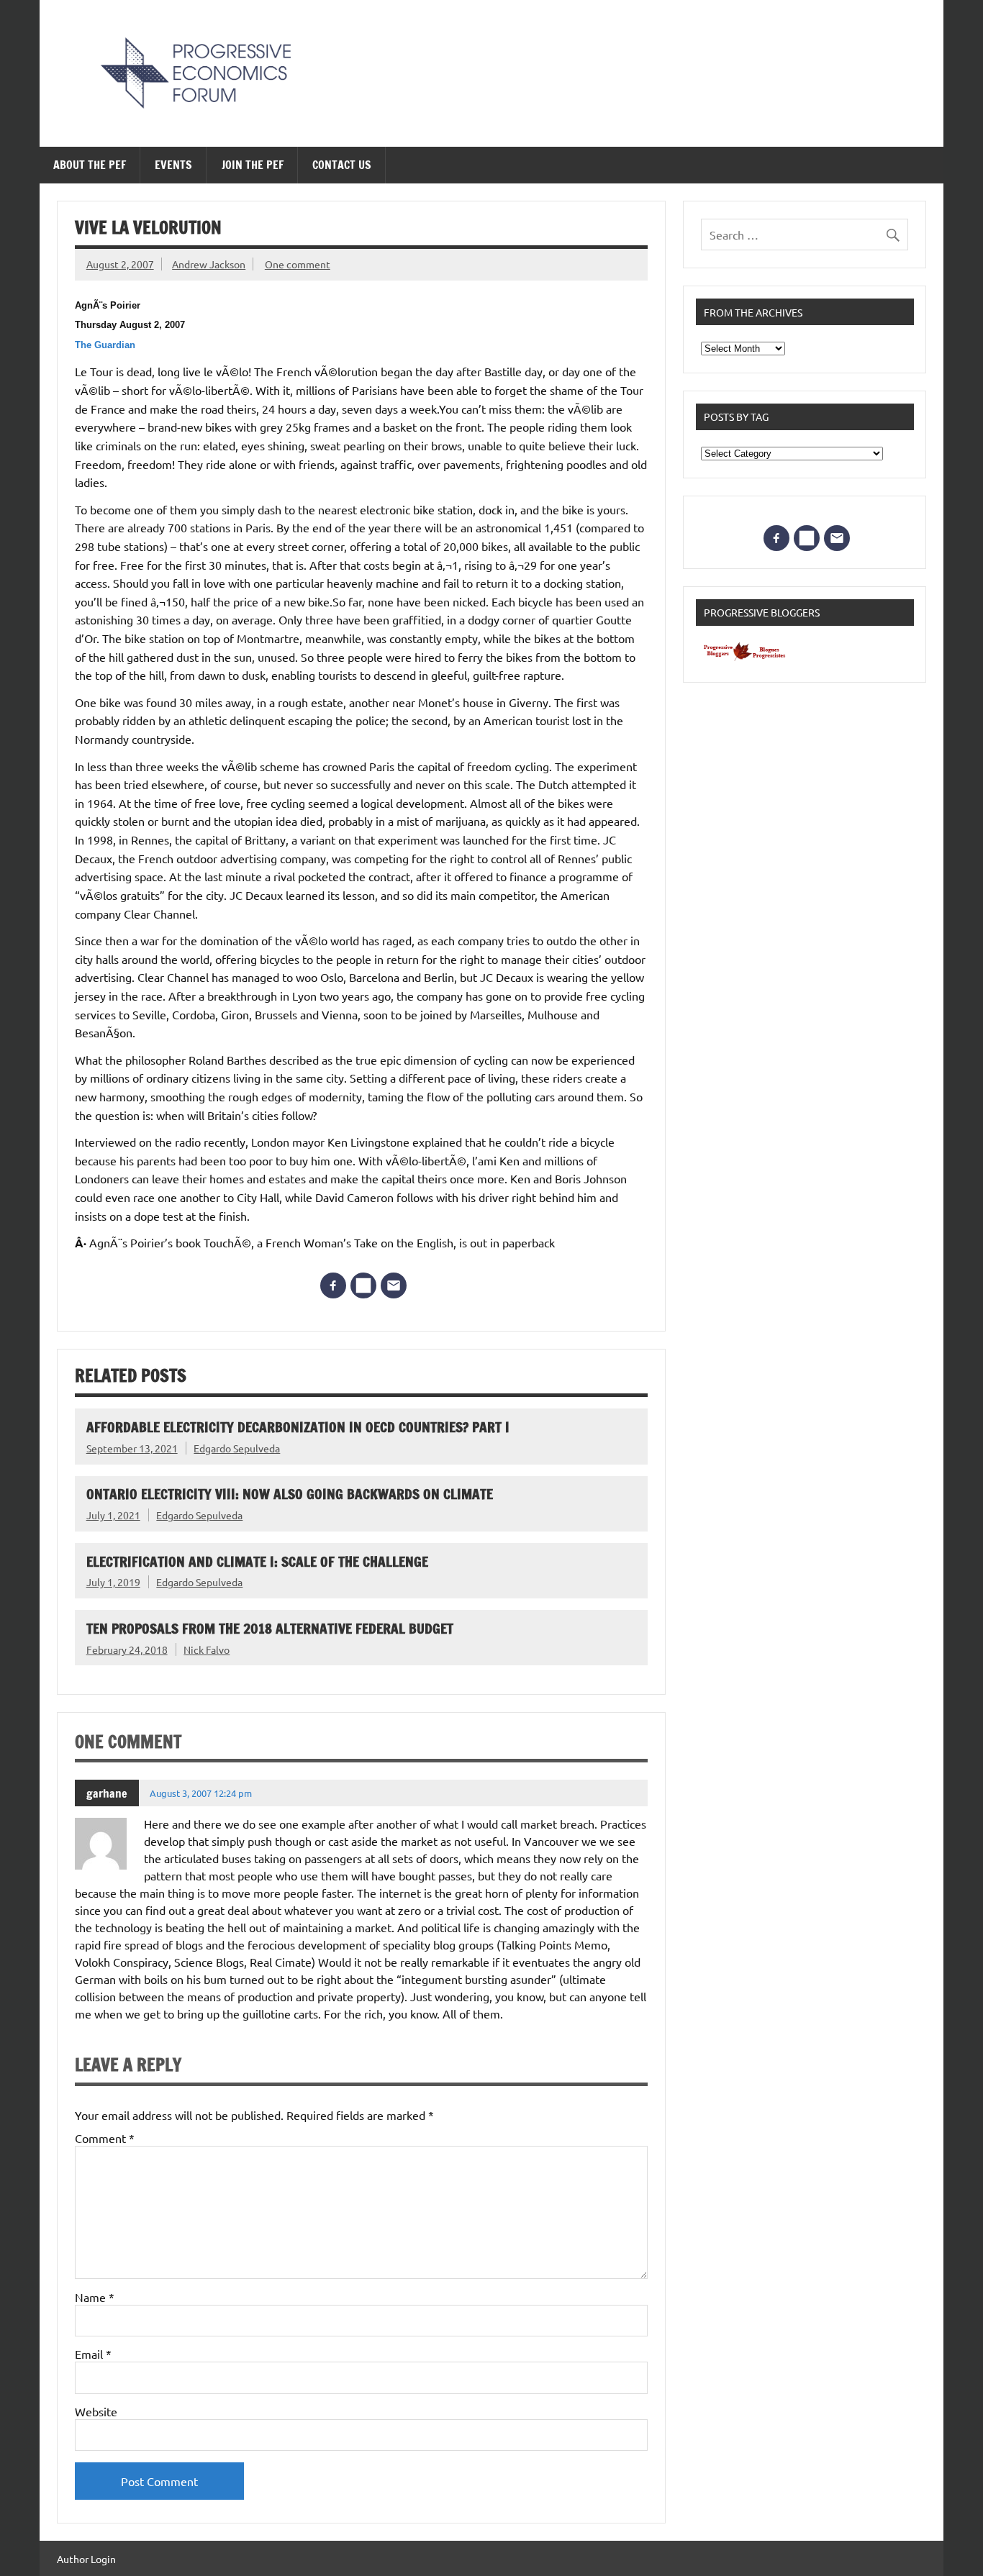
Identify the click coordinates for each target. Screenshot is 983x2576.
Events (173, 165)
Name (95, 2297)
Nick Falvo (207, 1649)
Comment (105, 2138)
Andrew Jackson (209, 264)
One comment (298, 264)
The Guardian (105, 345)
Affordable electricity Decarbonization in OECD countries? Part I (298, 1427)
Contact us (342, 165)
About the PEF (90, 165)
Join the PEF (253, 165)
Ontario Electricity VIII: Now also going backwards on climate (290, 1494)
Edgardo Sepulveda (237, 1448)
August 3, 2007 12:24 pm (201, 1793)
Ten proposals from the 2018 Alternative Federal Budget (270, 1628)
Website (96, 2411)
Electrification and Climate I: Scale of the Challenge (257, 1561)
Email (93, 2354)
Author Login (86, 2559)
